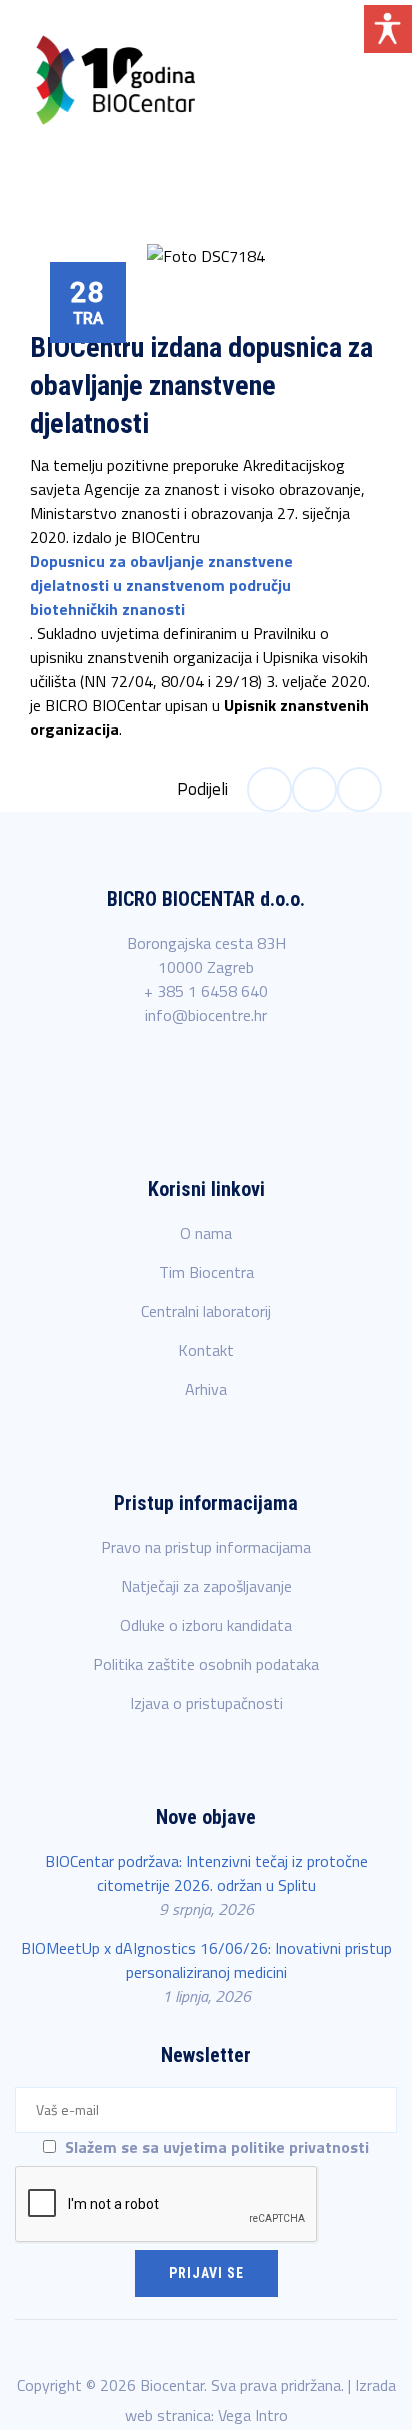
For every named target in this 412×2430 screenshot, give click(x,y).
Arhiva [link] (206, 1389)
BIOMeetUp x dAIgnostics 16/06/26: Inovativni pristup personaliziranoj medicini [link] (206, 1960)
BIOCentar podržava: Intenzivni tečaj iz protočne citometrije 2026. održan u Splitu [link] (206, 1873)
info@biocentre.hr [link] (206, 1015)
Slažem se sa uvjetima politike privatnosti (214, 2147)
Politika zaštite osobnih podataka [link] (206, 1664)
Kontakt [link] (206, 1350)
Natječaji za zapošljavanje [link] (206, 1586)
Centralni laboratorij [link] (206, 1311)
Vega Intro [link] (253, 2415)
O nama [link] (206, 1233)
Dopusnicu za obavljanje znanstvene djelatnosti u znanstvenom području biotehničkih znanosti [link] (161, 585)
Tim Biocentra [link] (206, 1272)
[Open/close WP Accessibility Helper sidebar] (388, 29)
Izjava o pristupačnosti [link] (206, 1703)
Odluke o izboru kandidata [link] (206, 1625)
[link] (115, 80)
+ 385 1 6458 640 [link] (206, 991)
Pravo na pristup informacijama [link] (206, 1547)
